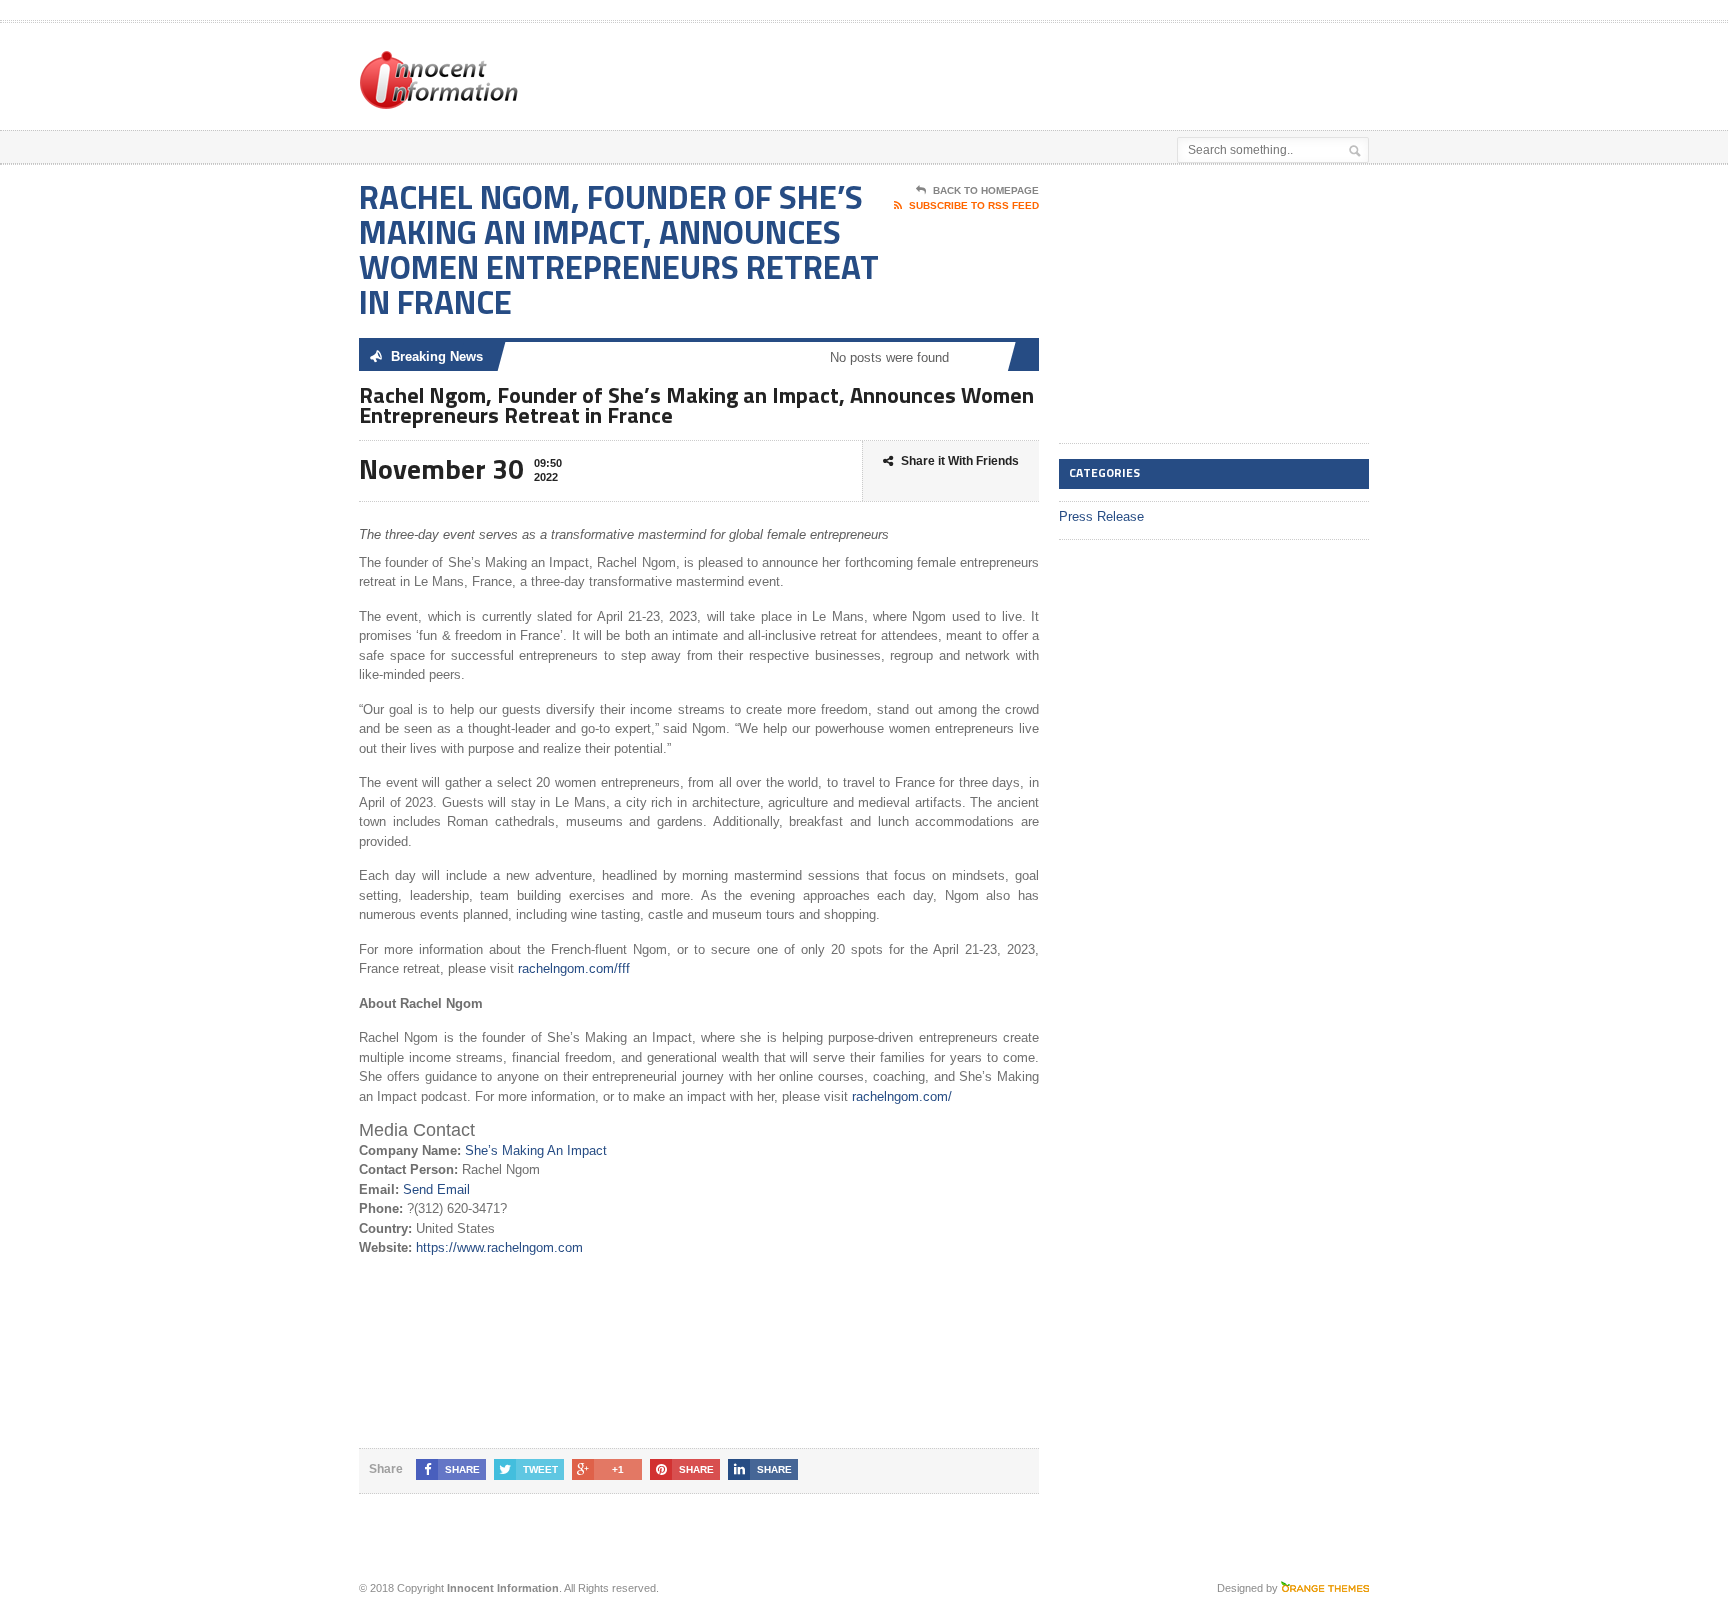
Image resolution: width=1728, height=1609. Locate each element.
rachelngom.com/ (900, 1096)
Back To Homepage (986, 190)
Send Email (436, 1189)
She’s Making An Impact (536, 1150)
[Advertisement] (1135, 73)
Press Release (1101, 516)
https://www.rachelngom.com (499, 1247)
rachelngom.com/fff (574, 968)
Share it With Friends (960, 461)
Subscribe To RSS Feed (974, 205)
